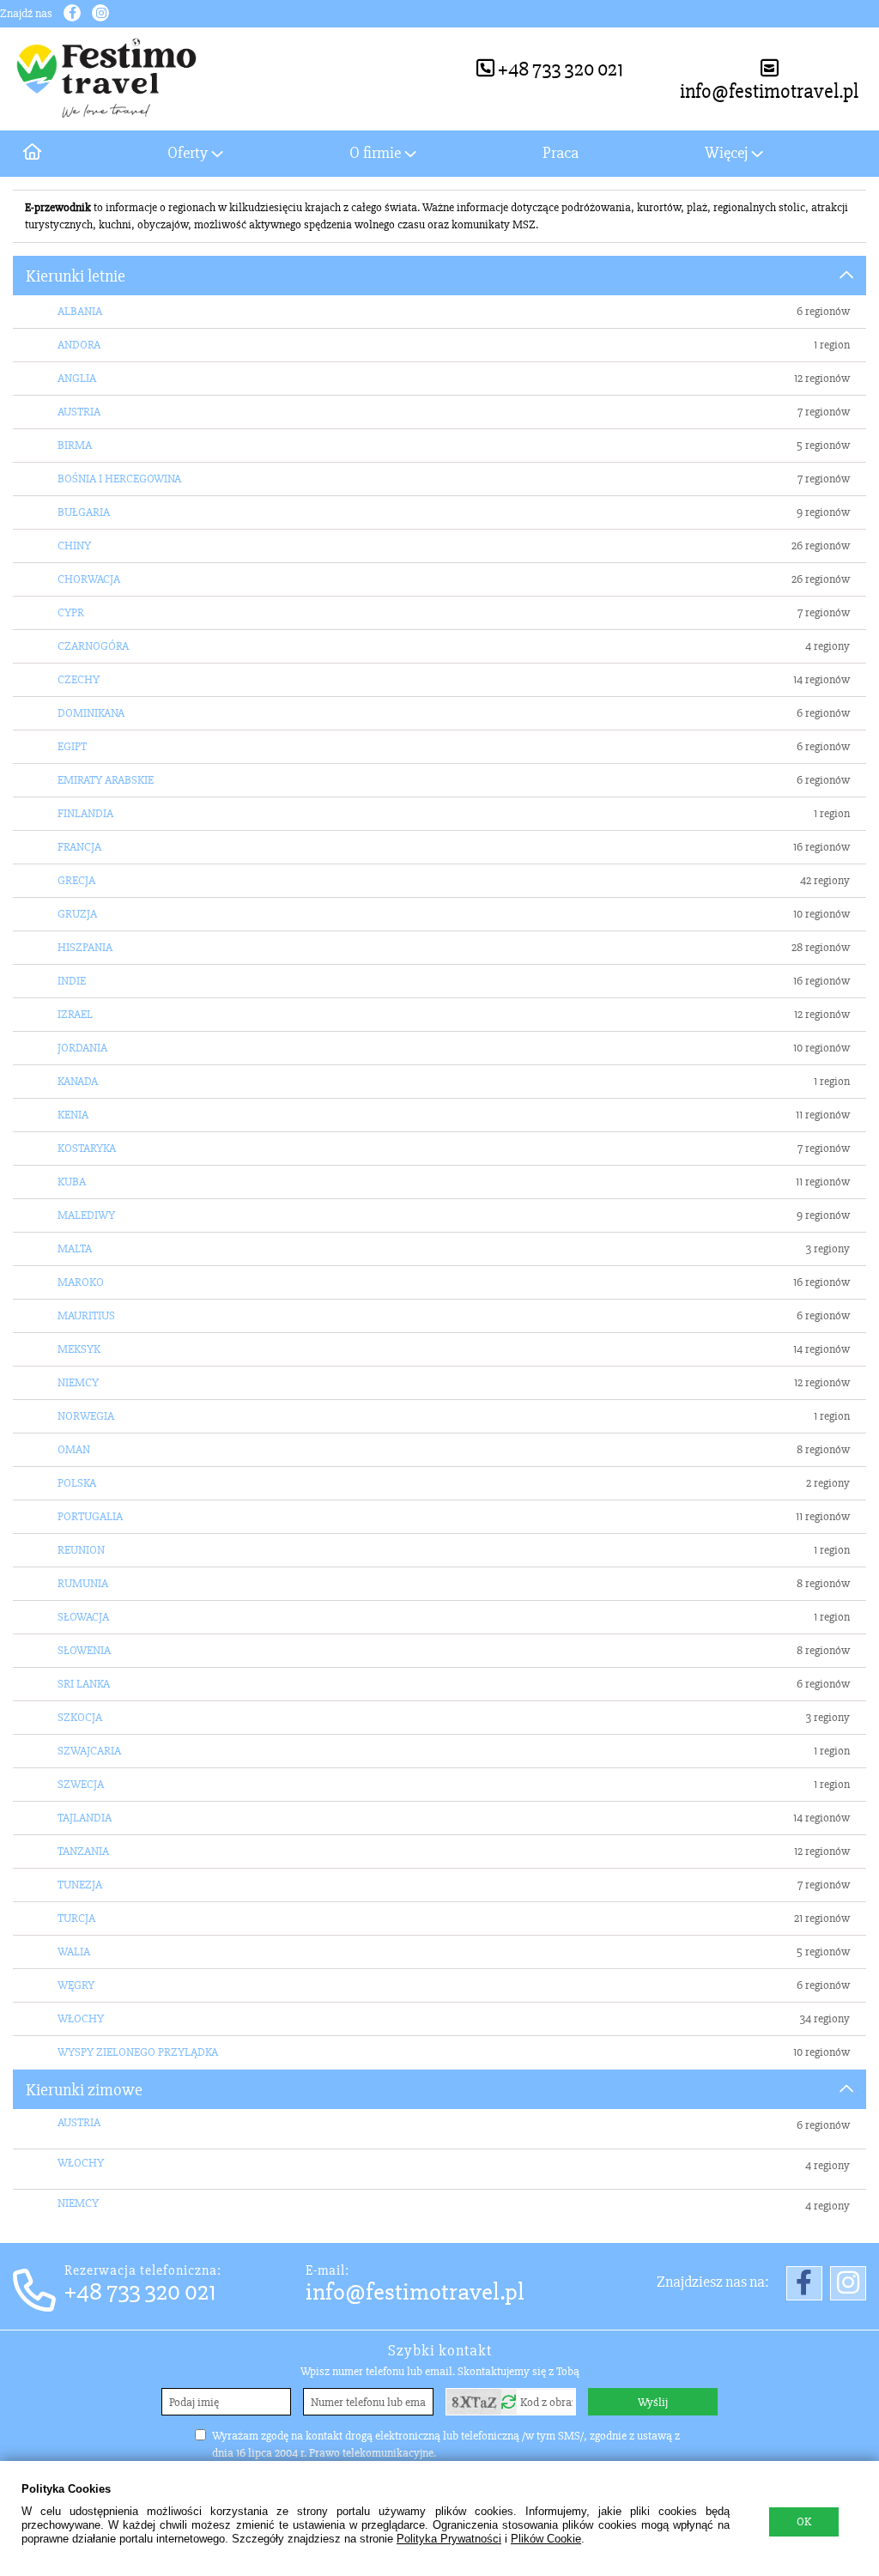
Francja (79, 847)
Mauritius (86, 1315)
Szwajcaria (89, 1751)
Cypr (71, 612)
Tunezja (80, 1885)
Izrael (75, 1014)
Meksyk (79, 1349)
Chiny (74, 546)
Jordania (82, 1048)
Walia (74, 1952)
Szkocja (80, 1717)
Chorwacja (89, 579)
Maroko (81, 1282)
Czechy (79, 679)
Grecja (76, 880)
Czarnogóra (93, 646)
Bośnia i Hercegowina (119, 479)
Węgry (76, 1985)
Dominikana (91, 713)
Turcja (76, 1918)
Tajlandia (85, 1818)
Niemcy (78, 1382)
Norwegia (86, 1416)
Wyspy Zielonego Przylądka (138, 2052)
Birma (75, 445)
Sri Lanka (84, 1684)
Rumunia (83, 1583)
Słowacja (83, 1617)
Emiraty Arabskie (106, 780)
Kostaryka (87, 1148)
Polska (77, 1483)
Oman (74, 1449)
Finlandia (85, 813)
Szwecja (81, 1784)
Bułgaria (84, 512)
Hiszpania (85, 947)
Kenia (73, 1115)
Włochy (81, 2018)
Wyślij (653, 2402)
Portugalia (90, 1516)
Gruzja (77, 914)
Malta (75, 1249)
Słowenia (84, 1650)
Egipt (72, 746)
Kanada (78, 1081)
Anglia (77, 378)
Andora (79, 345)
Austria (79, 412)
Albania (80, 311)
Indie (72, 981)
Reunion (81, 1550)
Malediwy (86, 1215)
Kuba (72, 1182)
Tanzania (83, 1851)
